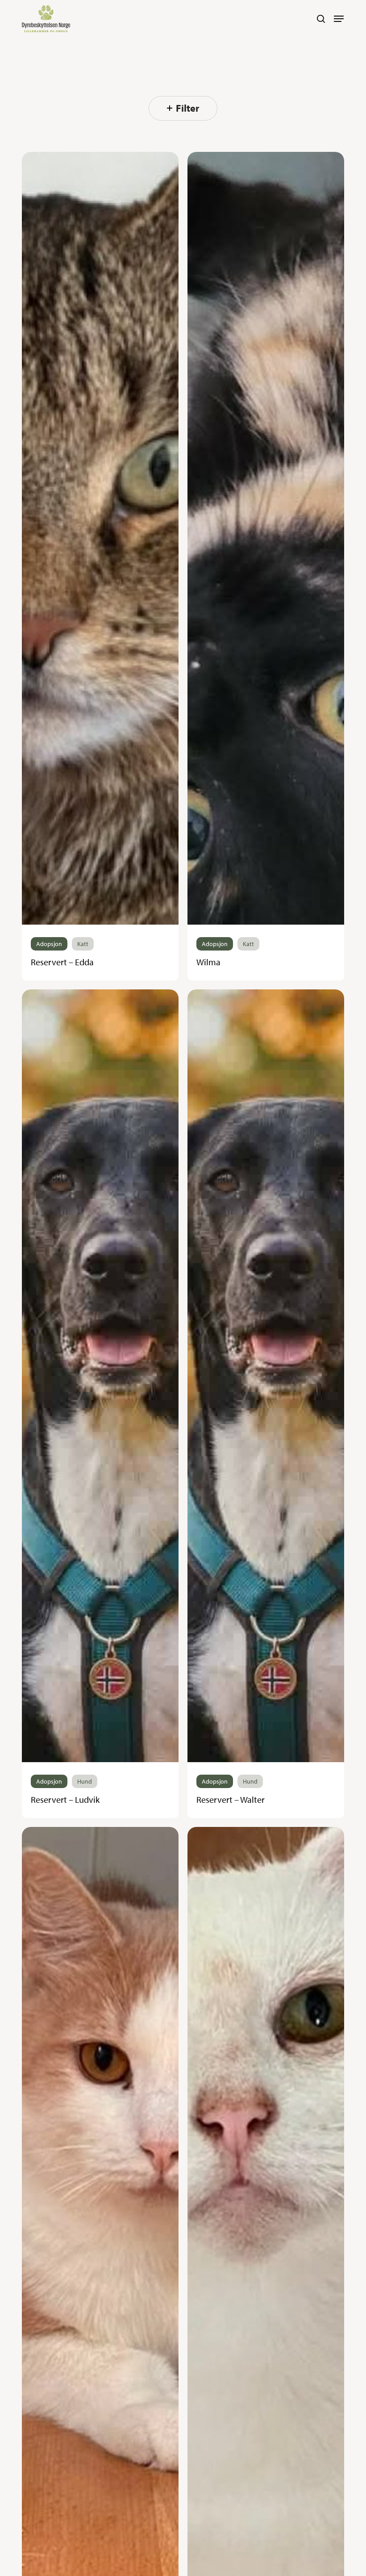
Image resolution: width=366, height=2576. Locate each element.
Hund (85, 1781)
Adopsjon (49, 944)
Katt (83, 944)
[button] (339, 19)
